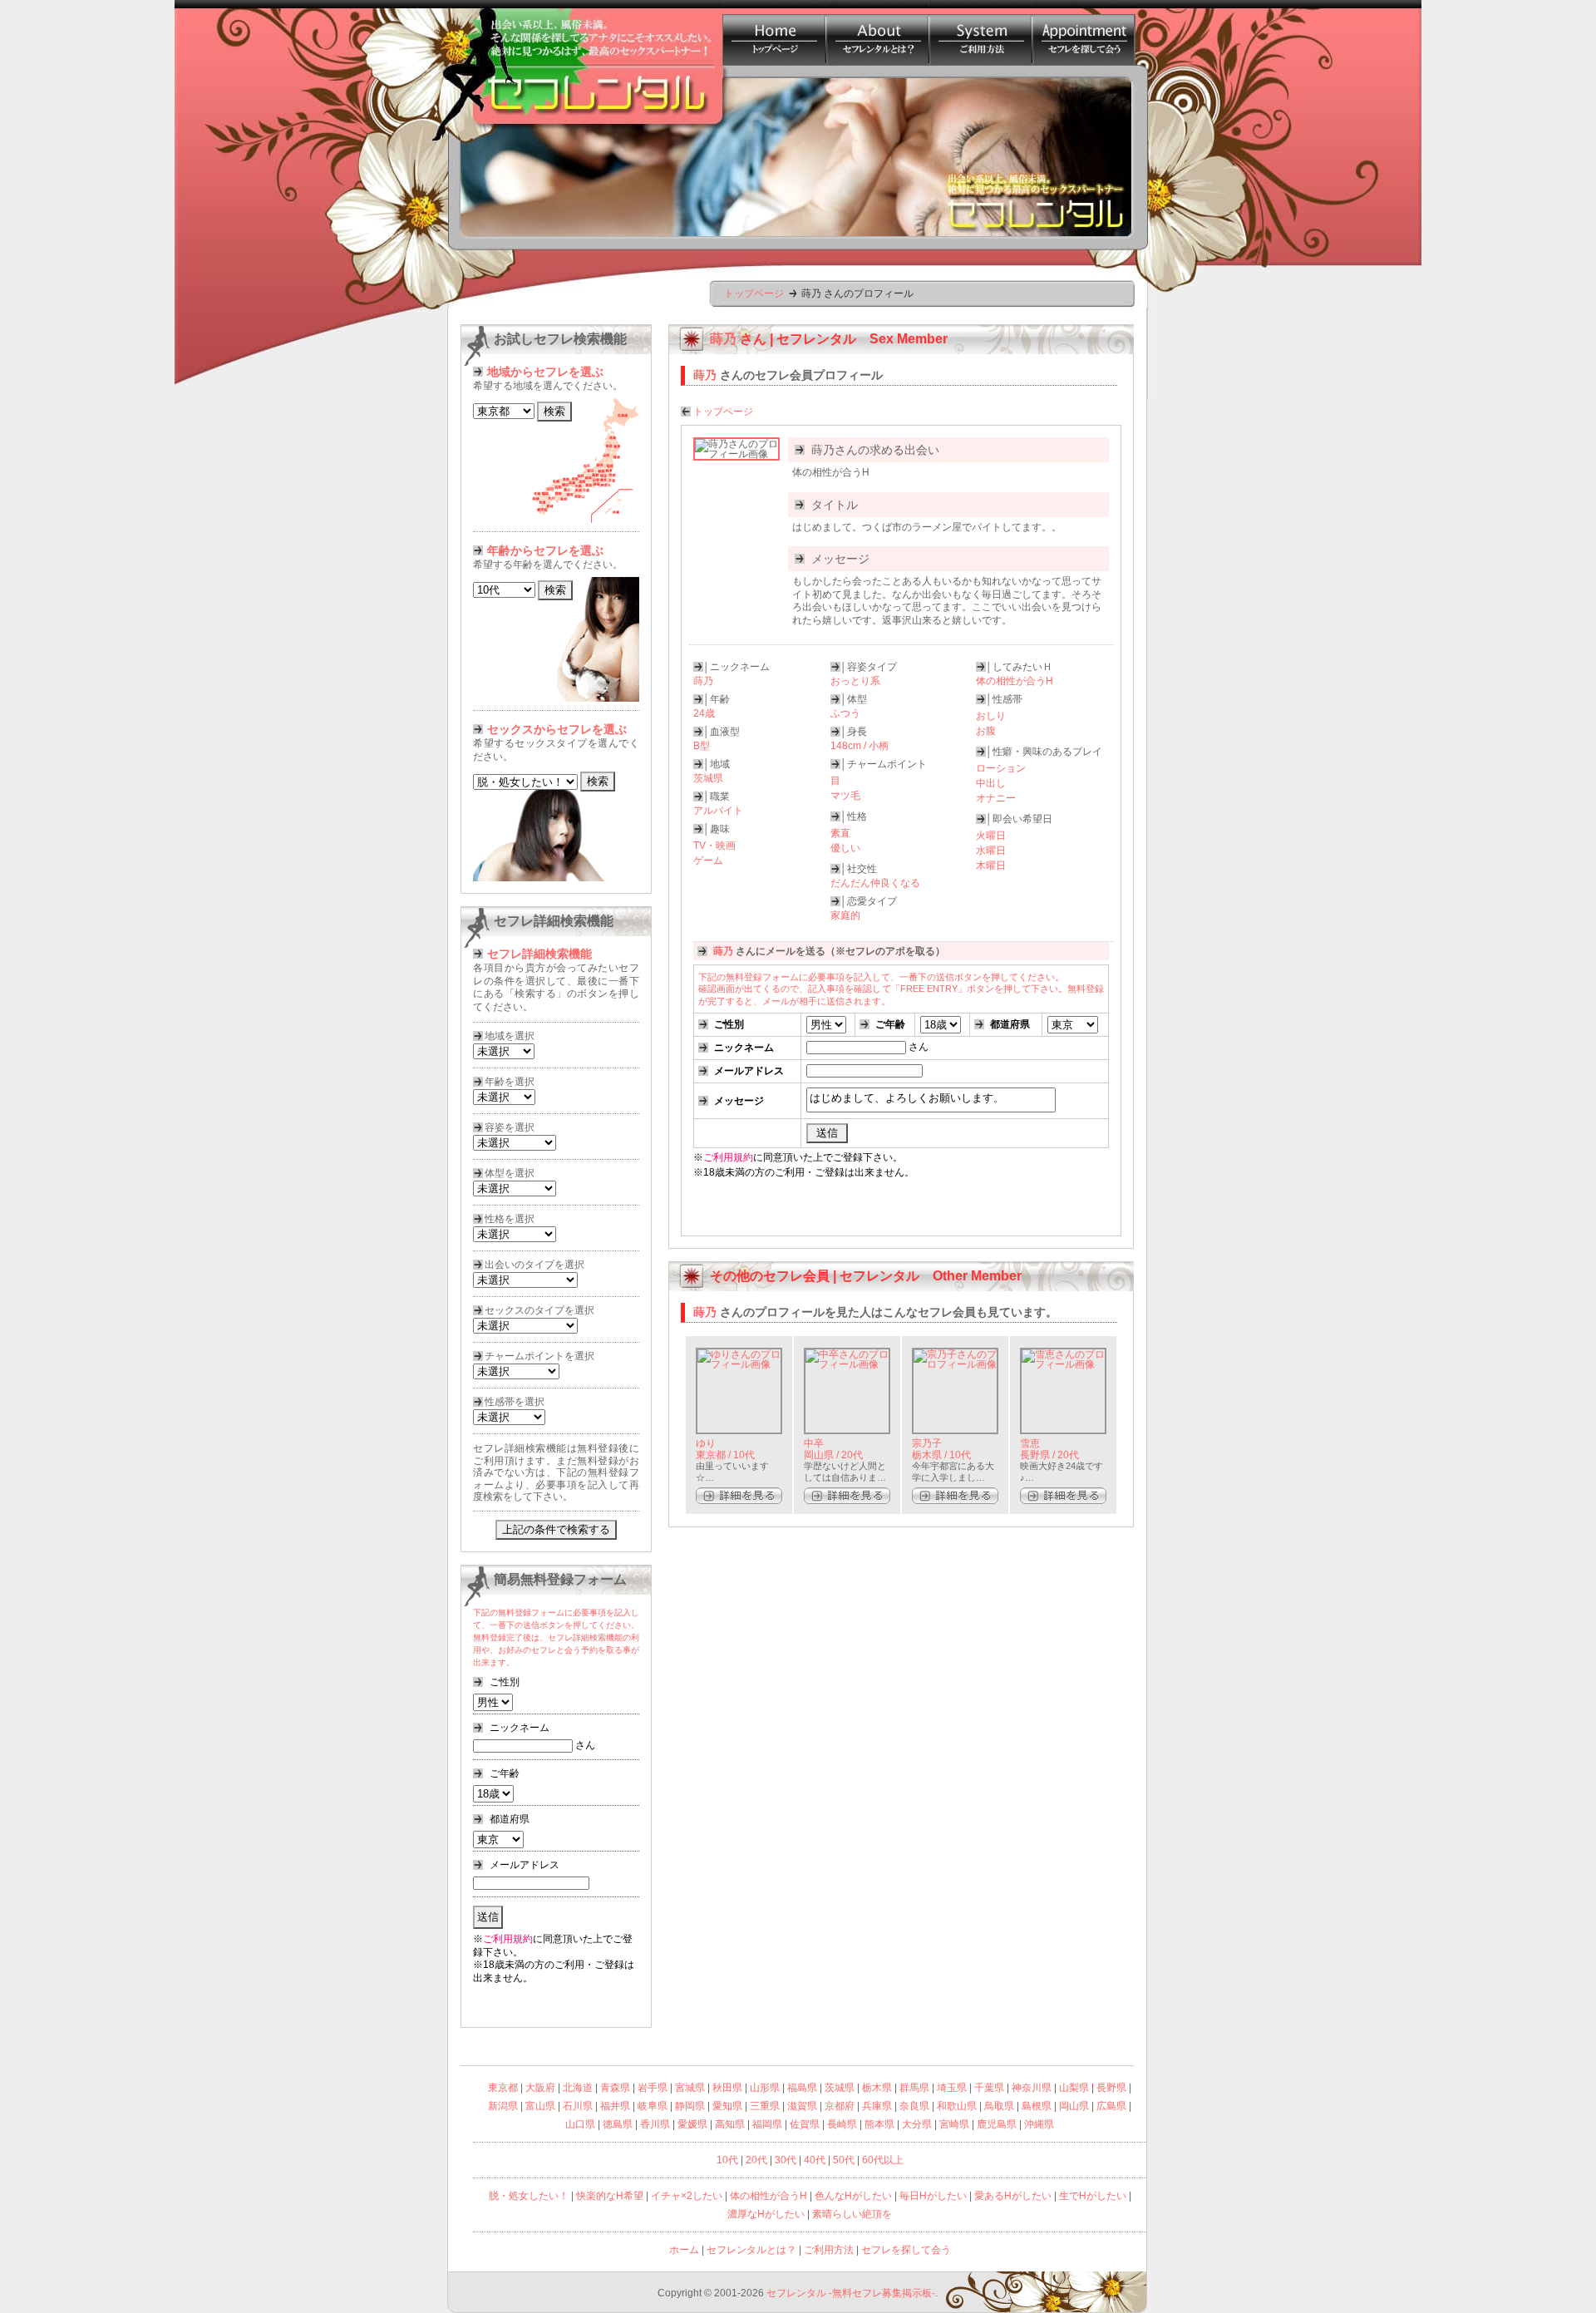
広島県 (1111, 2106)
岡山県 (1074, 2106)
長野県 (1111, 2088)
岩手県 (653, 2088)
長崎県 (842, 2124)
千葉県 (989, 2088)
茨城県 (840, 2088)
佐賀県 (805, 2124)
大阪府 (540, 2088)
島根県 (1037, 2106)
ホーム (684, 2250)
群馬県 (914, 2088)
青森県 (615, 2088)
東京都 (503, 2088)
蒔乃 (705, 1312)
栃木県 (877, 2088)
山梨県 (1074, 2088)
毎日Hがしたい (933, 2196)
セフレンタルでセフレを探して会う (1083, 33)
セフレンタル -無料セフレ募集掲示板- (851, 2293)
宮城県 (690, 2088)
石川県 (578, 2106)
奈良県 (914, 2106)
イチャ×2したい (687, 2196)
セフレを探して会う (906, 2250)
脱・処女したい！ (529, 2196)
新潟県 (503, 2106)
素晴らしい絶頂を (852, 2214)
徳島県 (618, 2124)
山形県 (765, 2088)
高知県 (730, 2124)
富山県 (540, 2106)
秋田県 (727, 2088)
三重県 (765, 2106)
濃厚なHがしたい (766, 2214)
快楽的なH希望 (610, 2196)
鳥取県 (999, 2106)
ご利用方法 (829, 2250)
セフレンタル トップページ (774, 33)
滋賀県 (802, 2106)
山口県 (580, 2124)
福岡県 (767, 2124)
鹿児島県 (997, 2124)
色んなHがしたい (853, 2196)
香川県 (655, 2124)
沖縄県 (1039, 2124)
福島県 (802, 2088)
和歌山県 (957, 2106)
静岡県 (690, 2106)
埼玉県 (952, 2088)
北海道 (578, 2088)
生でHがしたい (1093, 2196)
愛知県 (727, 2106)
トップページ (754, 293)
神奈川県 (1032, 2088)
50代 (844, 2160)
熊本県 (879, 2124)
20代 (756, 2160)
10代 (727, 2160)
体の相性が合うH (768, 2196)
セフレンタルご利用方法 (980, 33)
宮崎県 (954, 2124)
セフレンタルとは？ (877, 33)
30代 (786, 2160)
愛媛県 (692, 2124)
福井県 (615, 2106)
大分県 (917, 2124)
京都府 (840, 2106)
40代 (815, 2160)
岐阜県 (653, 2106)
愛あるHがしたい (1013, 2196)
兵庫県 (877, 2106)
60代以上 (883, 2160)
